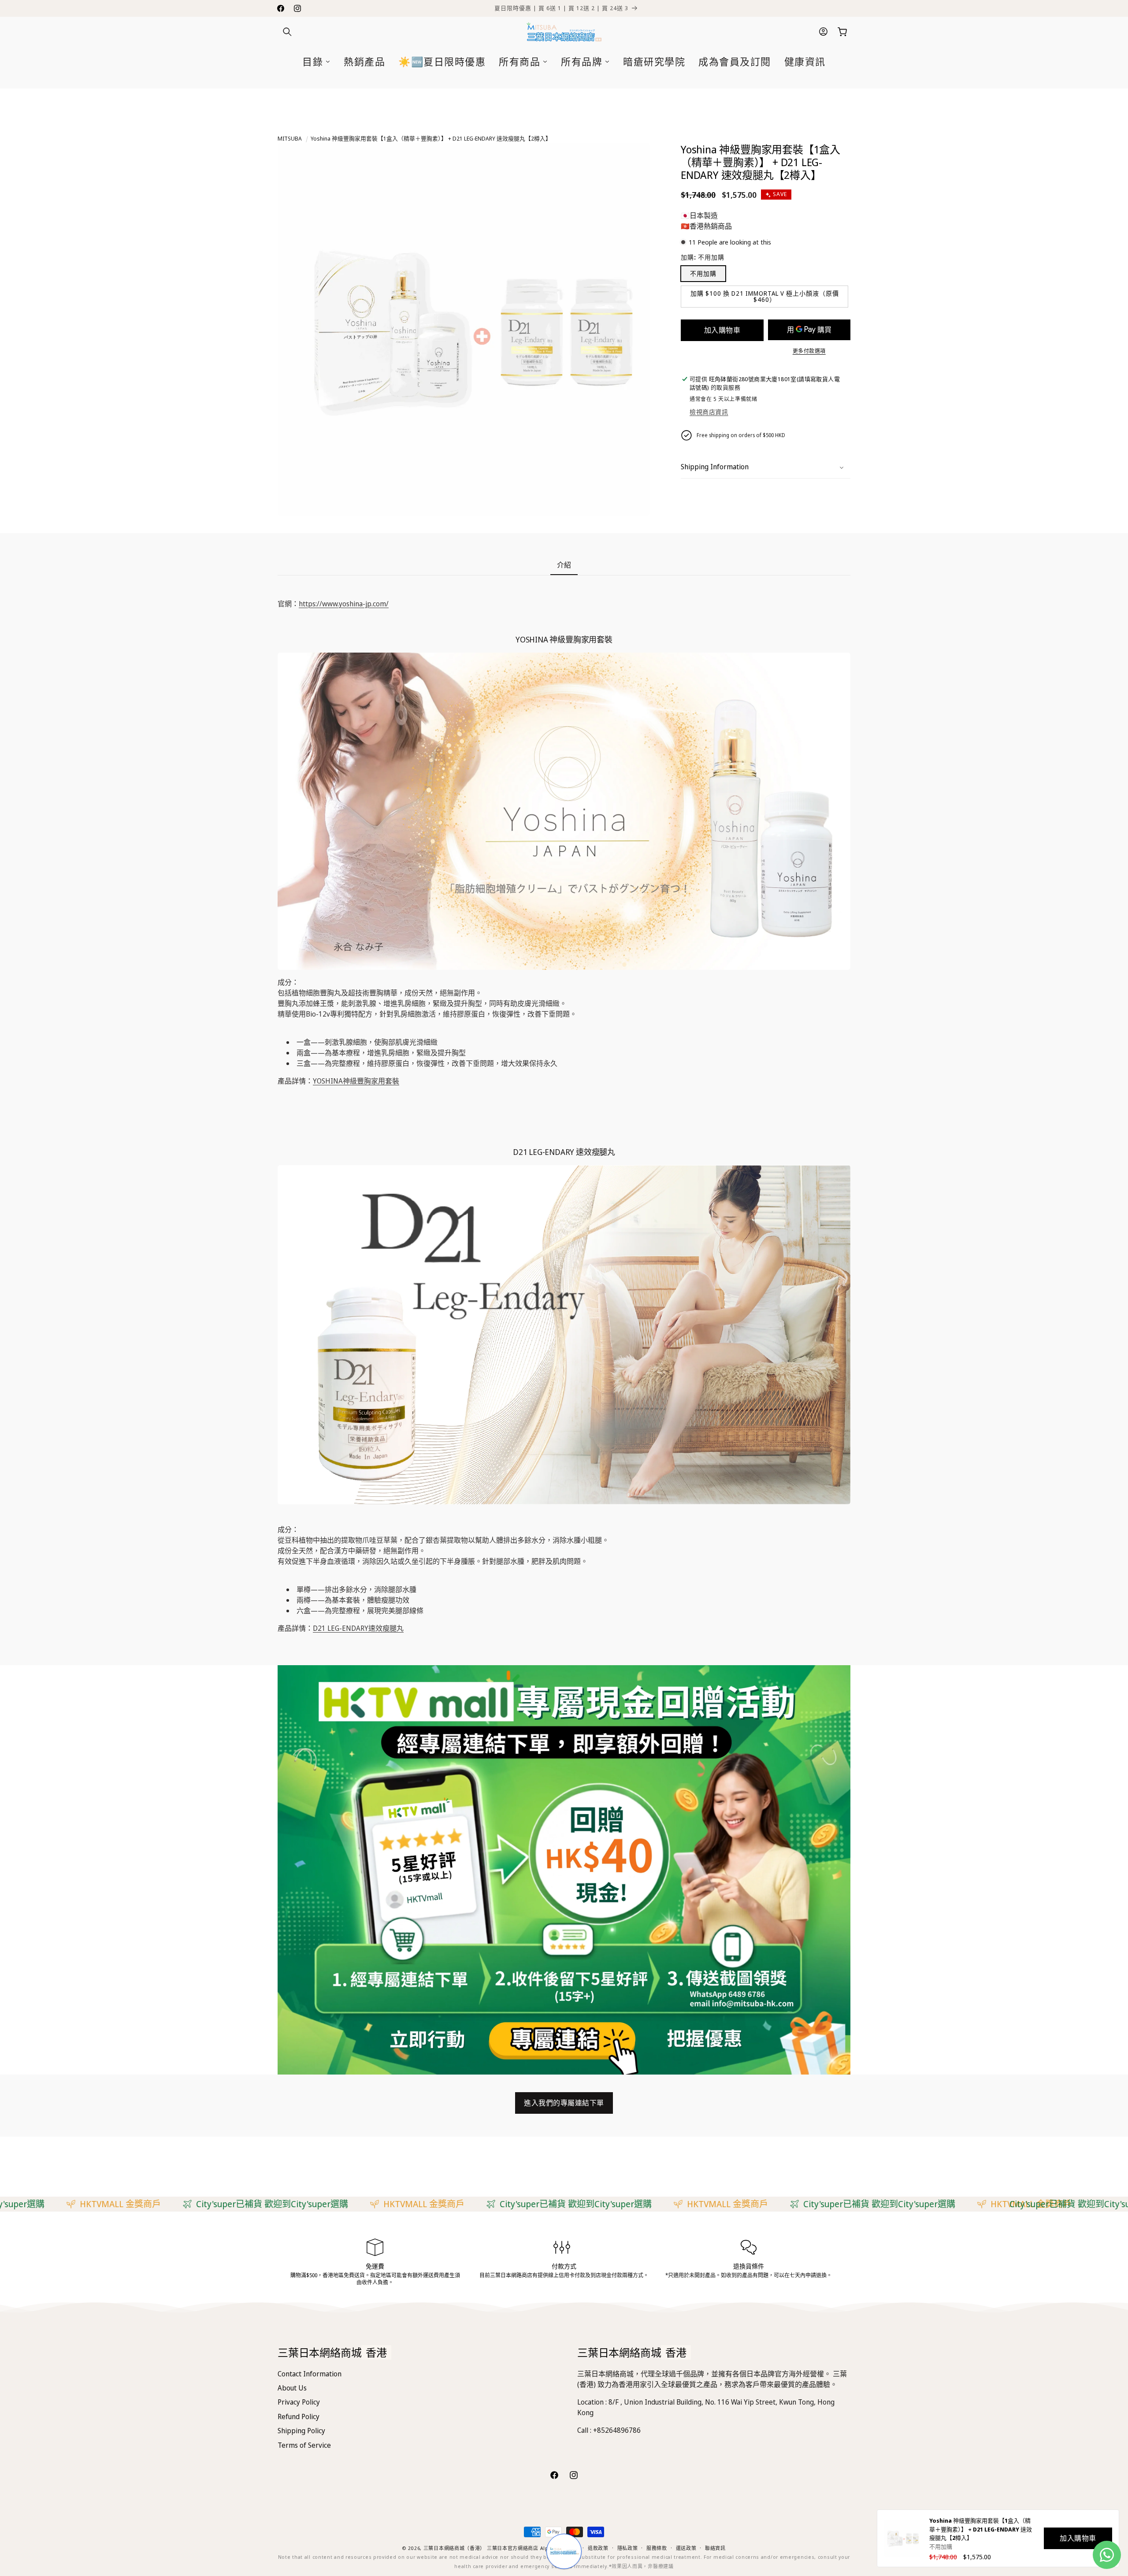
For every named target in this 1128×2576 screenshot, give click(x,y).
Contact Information (310, 2374)
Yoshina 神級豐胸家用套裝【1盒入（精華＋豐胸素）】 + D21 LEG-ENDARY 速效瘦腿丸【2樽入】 (431, 138)
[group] (564, 1870)
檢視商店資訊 (709, 412)
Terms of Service (304, 2445)
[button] (287, 32)
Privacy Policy (299, 2402)
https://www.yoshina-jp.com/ (344, 604)
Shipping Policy (301, 2431)
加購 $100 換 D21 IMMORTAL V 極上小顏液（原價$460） (765, 296)
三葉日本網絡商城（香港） (454, 2548)
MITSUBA (290, 138)
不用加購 (703, 273)
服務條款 (657, 2548)
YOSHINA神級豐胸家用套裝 (356, 1081)
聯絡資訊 (715, 2548)
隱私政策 (628, 2548)
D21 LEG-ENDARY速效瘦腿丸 (358, 1628)
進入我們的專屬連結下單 (564, 2103)
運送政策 (686, 2548)
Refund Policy (299, 2416)
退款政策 (598, 2548)
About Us (292, 2388)
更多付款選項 (809, 351)
